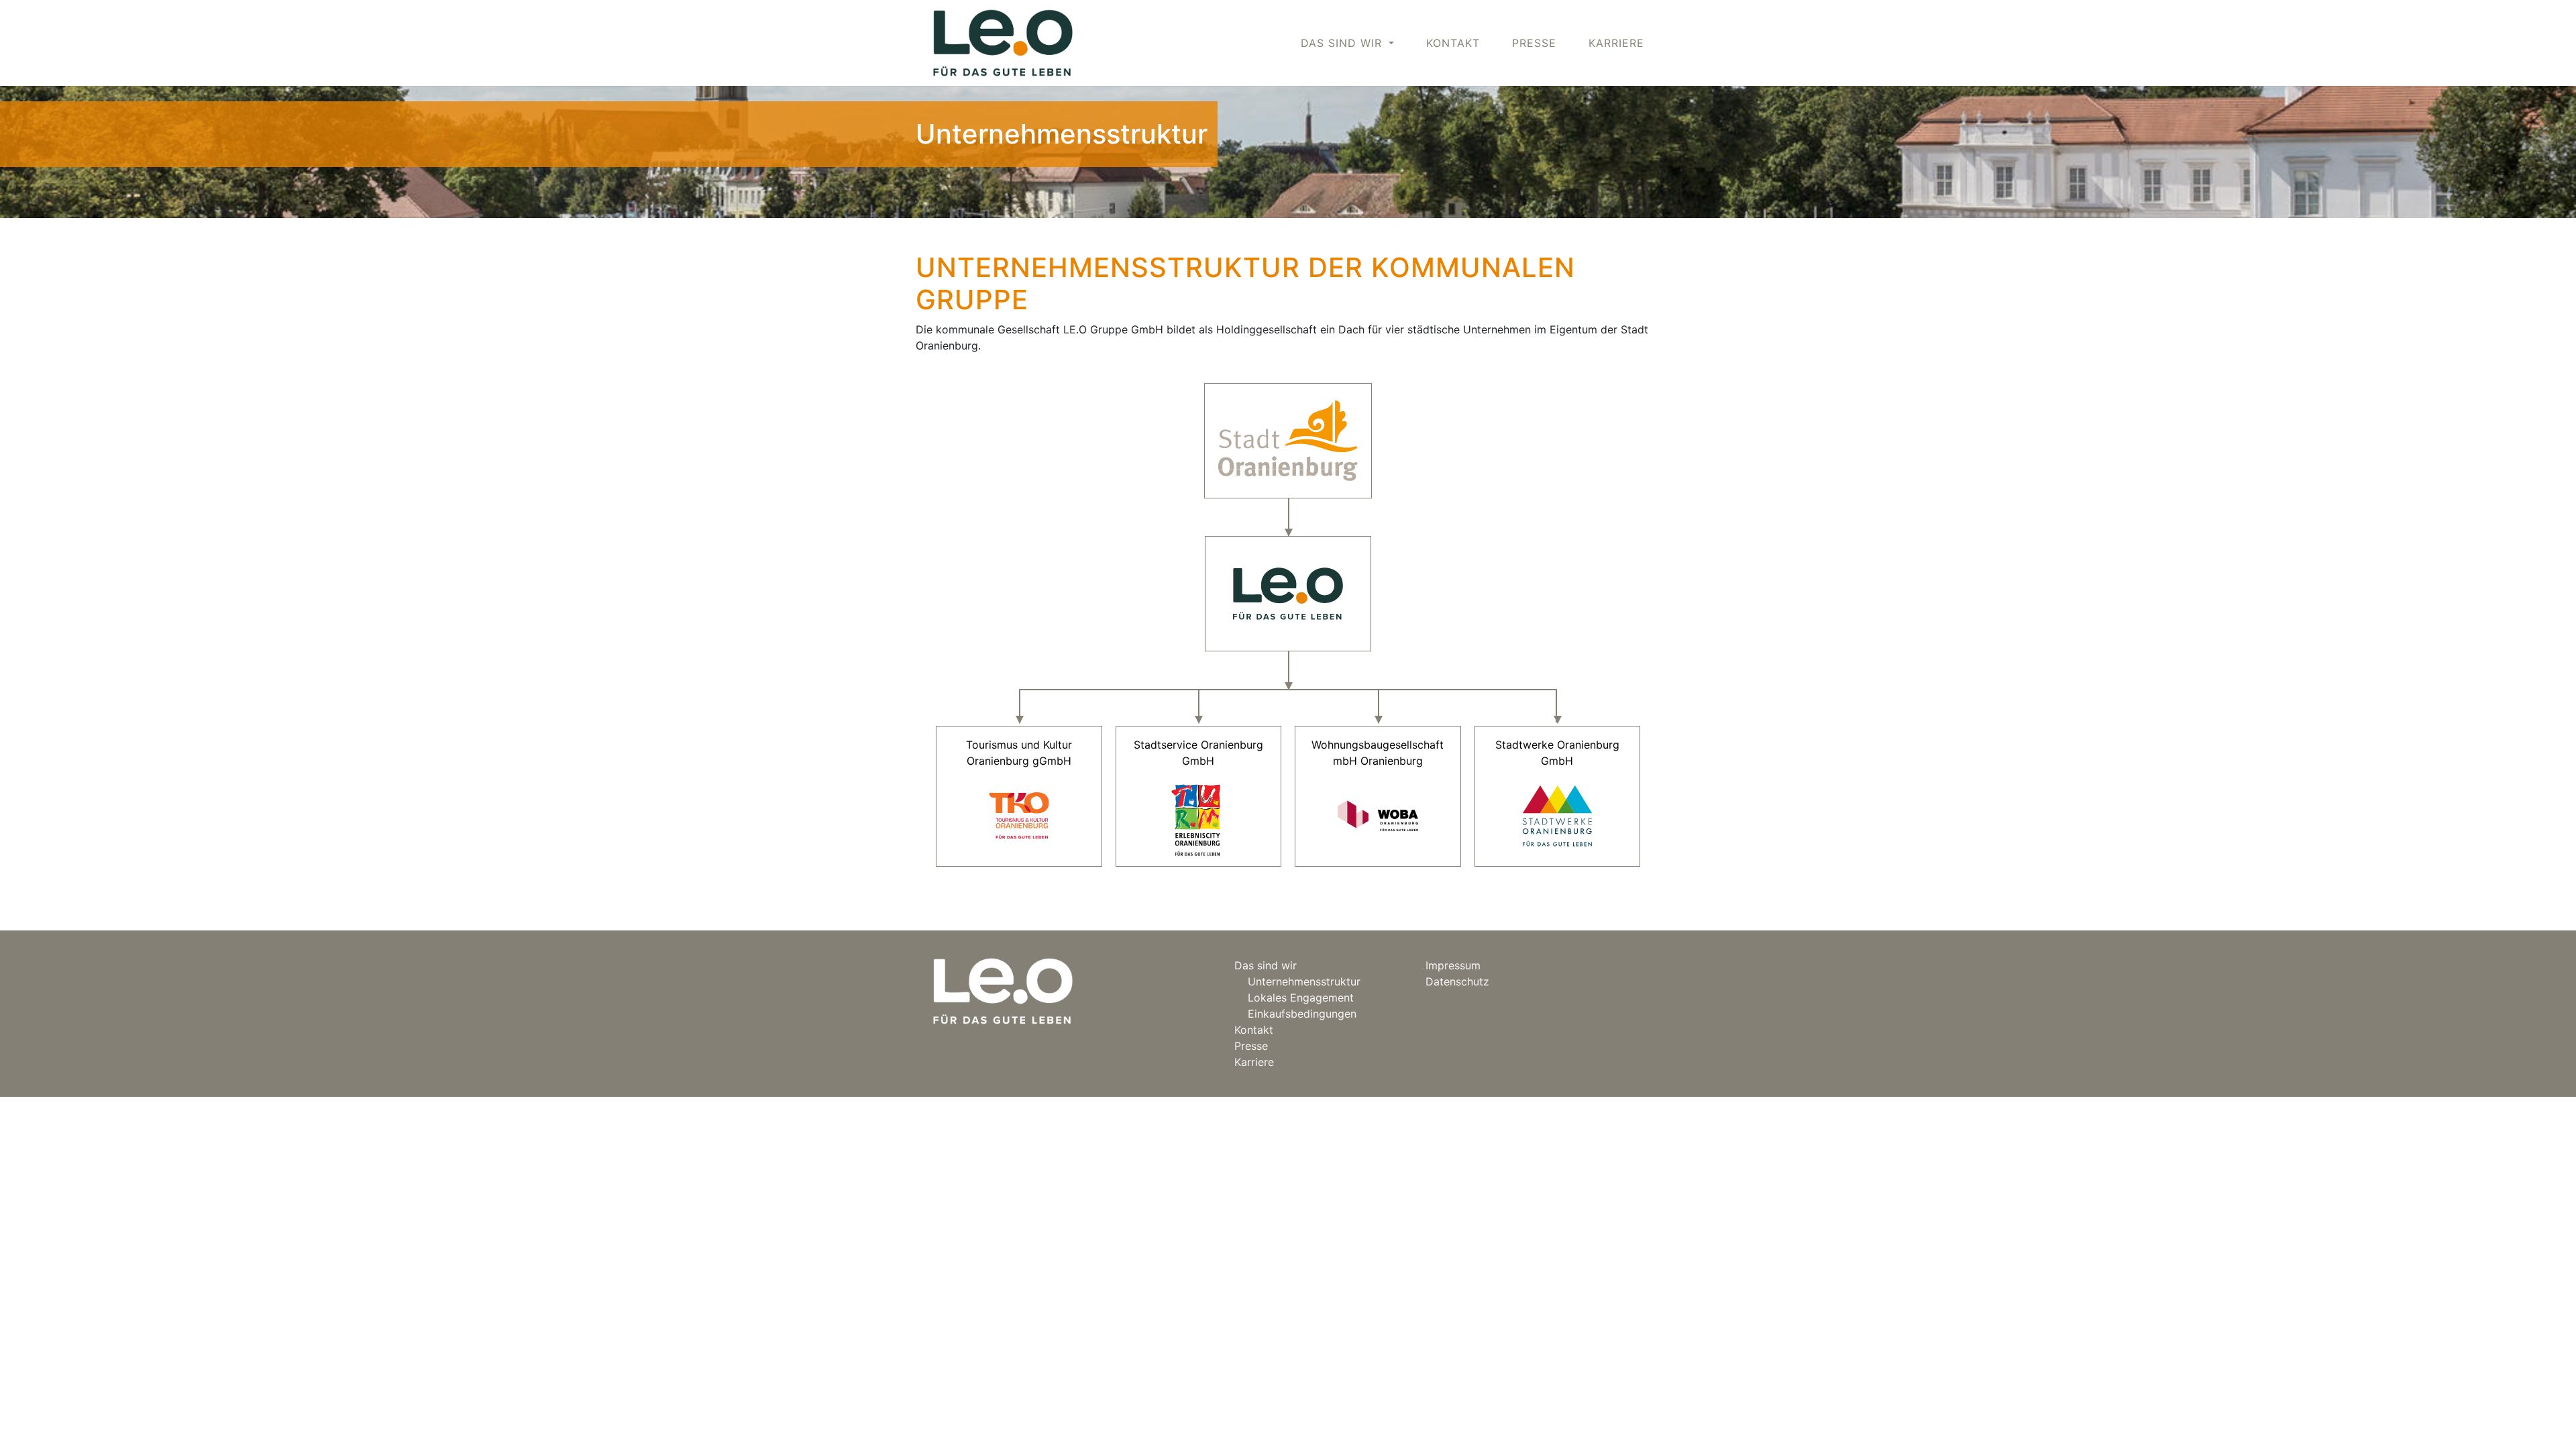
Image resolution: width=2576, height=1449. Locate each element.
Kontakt (1453, 43)
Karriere (1616, 43)
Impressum (1453, 965)
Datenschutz (1457, 981)
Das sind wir (1266, 965)
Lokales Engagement (1301, 998)
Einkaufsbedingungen (1302, 1014)
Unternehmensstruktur (1304, 981)
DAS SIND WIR (1343, 43)
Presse (1534, 43)
